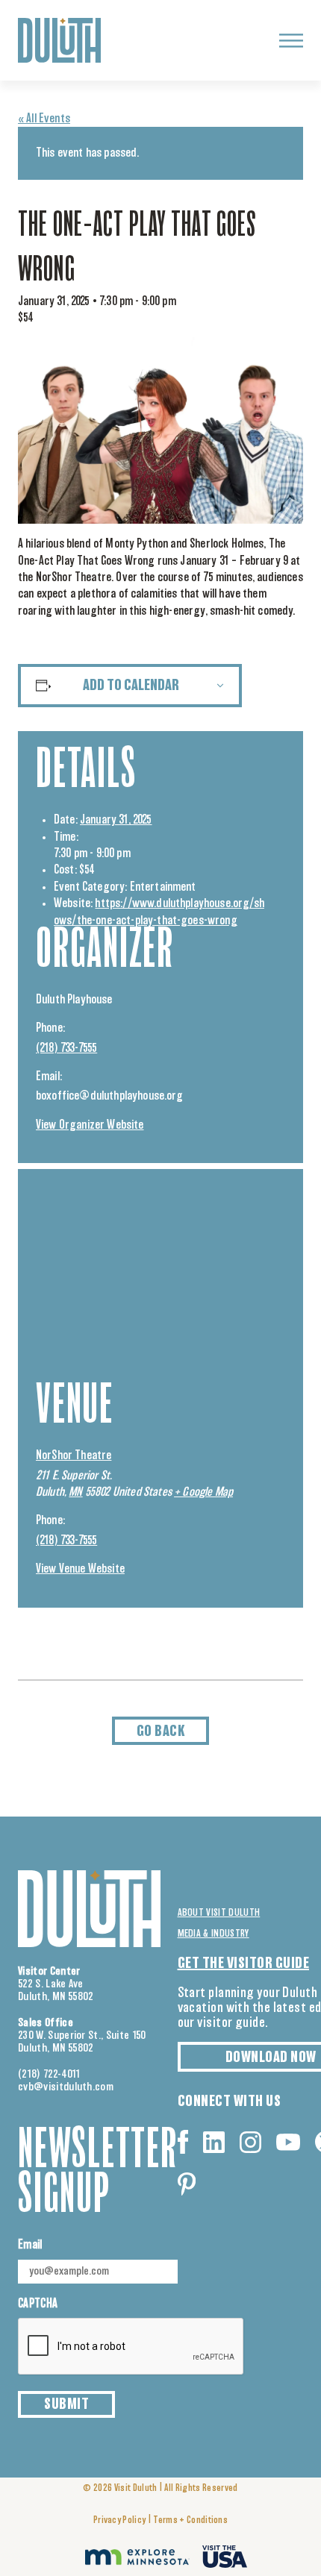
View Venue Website (80, 1569)
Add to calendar (131, 686)
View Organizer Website (90, 1125)
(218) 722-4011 (49, 2074)
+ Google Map (203, 1492)
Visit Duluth (136, 2488)
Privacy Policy (119, 2520)
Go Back (161, 1732)
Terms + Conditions (190, 2520)
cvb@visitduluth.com (66, 2087)
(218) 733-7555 (66, 1048)
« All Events (44, 119)
